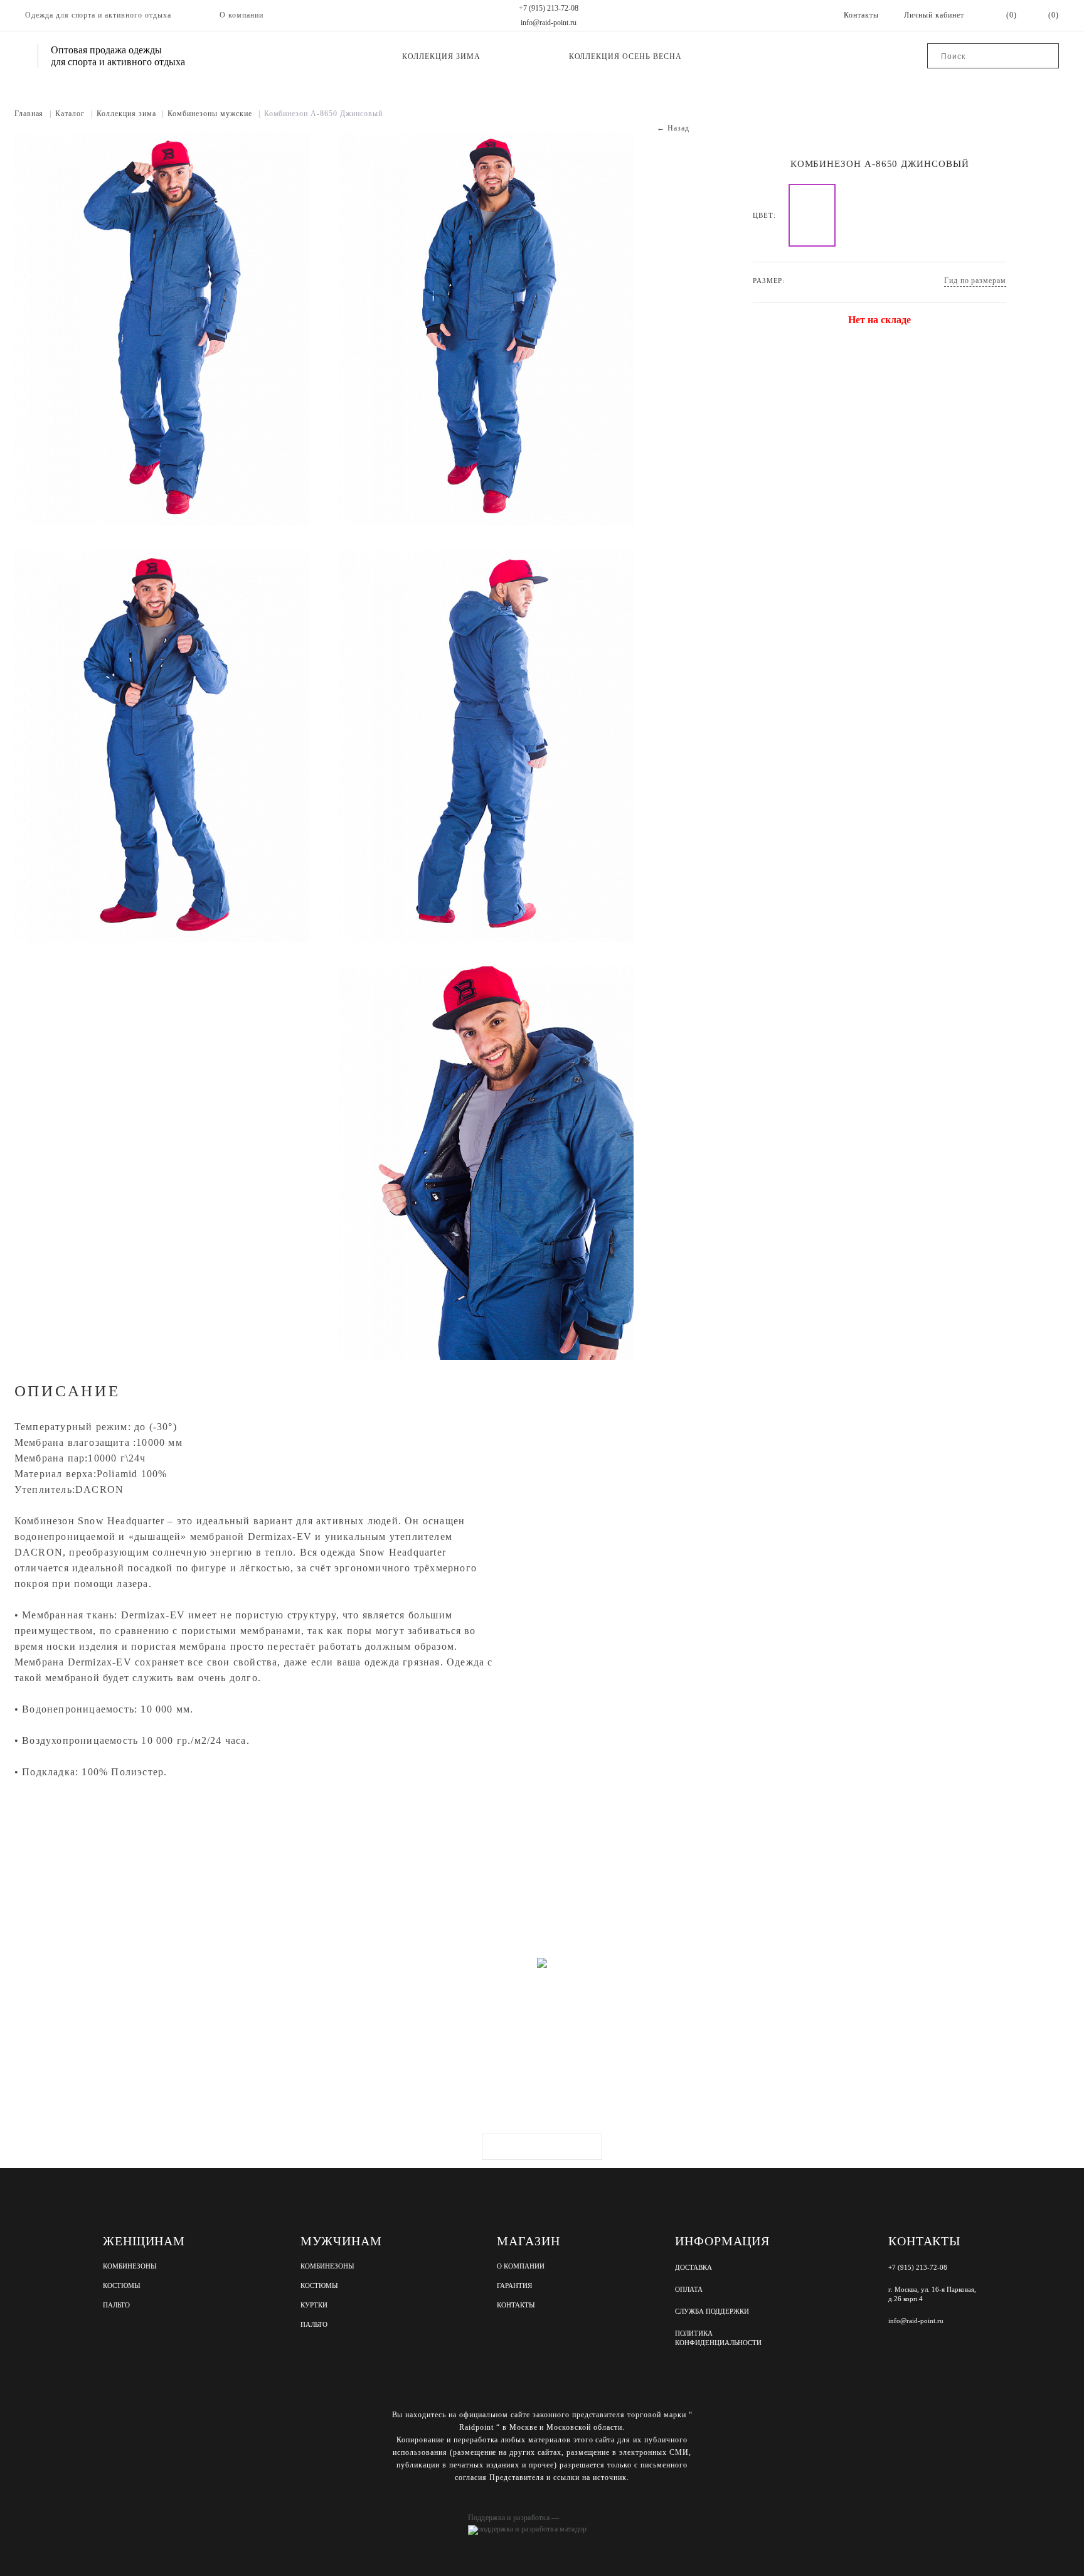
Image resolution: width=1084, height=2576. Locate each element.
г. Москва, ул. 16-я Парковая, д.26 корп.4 (932, 2294)
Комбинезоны (130, 2266)
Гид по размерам (975, 281)
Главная (33, 114)
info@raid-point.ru (549, 23)
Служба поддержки (712, 2311)
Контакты (516, 2305)
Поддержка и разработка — (514, 2518)
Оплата (689, 2289)
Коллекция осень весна (625, 56)
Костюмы (122, 2286)
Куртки (314, 2305)
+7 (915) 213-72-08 (549, 8)
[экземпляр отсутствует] (812, 215)
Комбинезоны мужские (214, 114)
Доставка (693, 2267)
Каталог (74, 114)
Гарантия (514, 2286)
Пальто (116, 2305)
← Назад (673, 128)
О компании (242, 15)
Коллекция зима (441, 56)
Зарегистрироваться (542, 2147)
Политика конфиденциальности (718, 2338)
